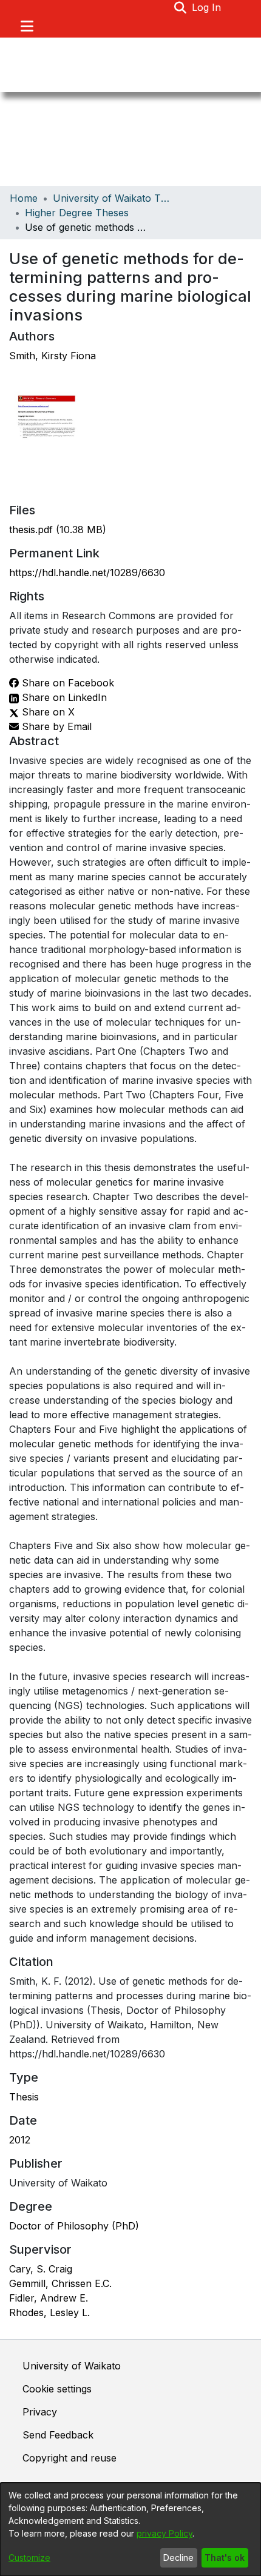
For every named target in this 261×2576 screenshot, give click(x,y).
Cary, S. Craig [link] (41, 2269)
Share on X (47, 712)
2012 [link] (20, 2140)
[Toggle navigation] (27, 26)
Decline (178, 2558)
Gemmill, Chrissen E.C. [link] (60, 2283)
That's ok (225, 2558)
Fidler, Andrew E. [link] (49, 2298)
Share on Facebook (66, 683)
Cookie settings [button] (57, 2389)
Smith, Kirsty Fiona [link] (53, 356)
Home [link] (24, 198)
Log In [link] (207, 7)
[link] (58, 529)
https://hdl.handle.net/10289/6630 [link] (87, 573)
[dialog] (130, 2529)
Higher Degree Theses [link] (77, 213)
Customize (29, 2558)
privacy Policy (164, 2533)
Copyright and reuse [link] (69, 2458)
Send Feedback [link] (58, 2435)
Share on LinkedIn (63, 697)
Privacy (40, 2412)
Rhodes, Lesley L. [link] (49, 2312)
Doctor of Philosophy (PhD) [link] (74, 2226)
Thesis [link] (24, 2097)
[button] (181, 7)
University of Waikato (72, 2366)
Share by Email (55, 726)
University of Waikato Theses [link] (114, 198)
